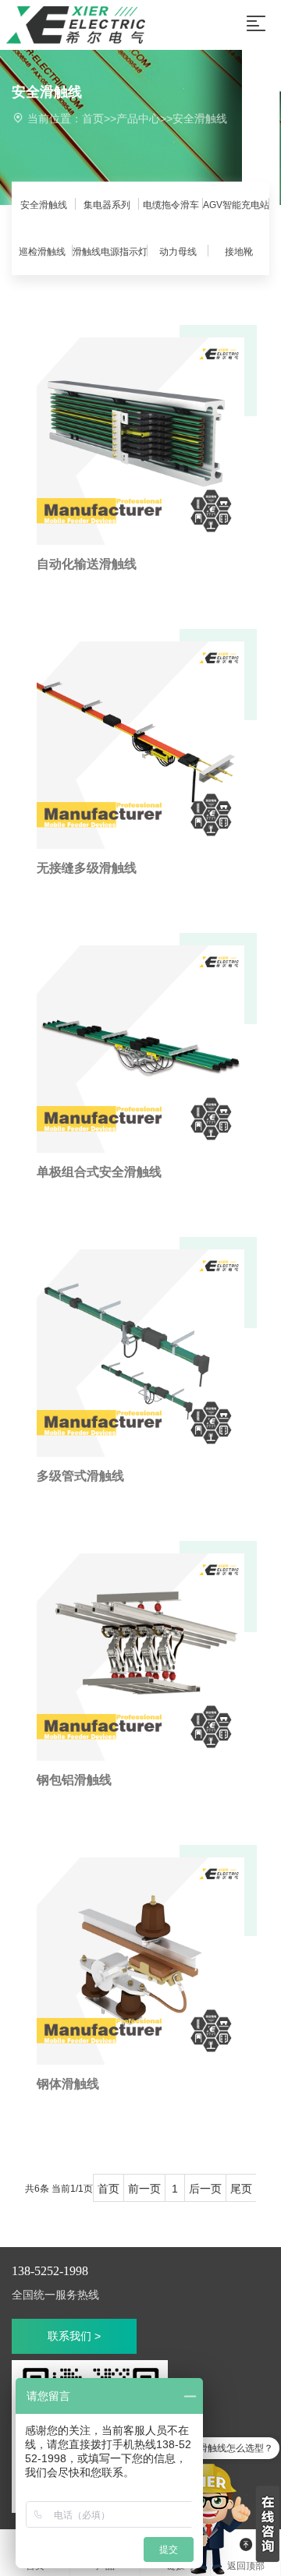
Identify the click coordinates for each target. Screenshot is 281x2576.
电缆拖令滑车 (171, 205)
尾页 (241, 2189)
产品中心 (138, 118)
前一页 (144, 2189)
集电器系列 (107, 205)
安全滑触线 (200, 118)
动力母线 (178, 252)
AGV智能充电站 (236, 205)
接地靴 (239, 252)
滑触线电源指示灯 (110, 252)
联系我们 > (74, 2336)
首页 (93, 118)
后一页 (205, 2189)
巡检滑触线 (42, 252)
